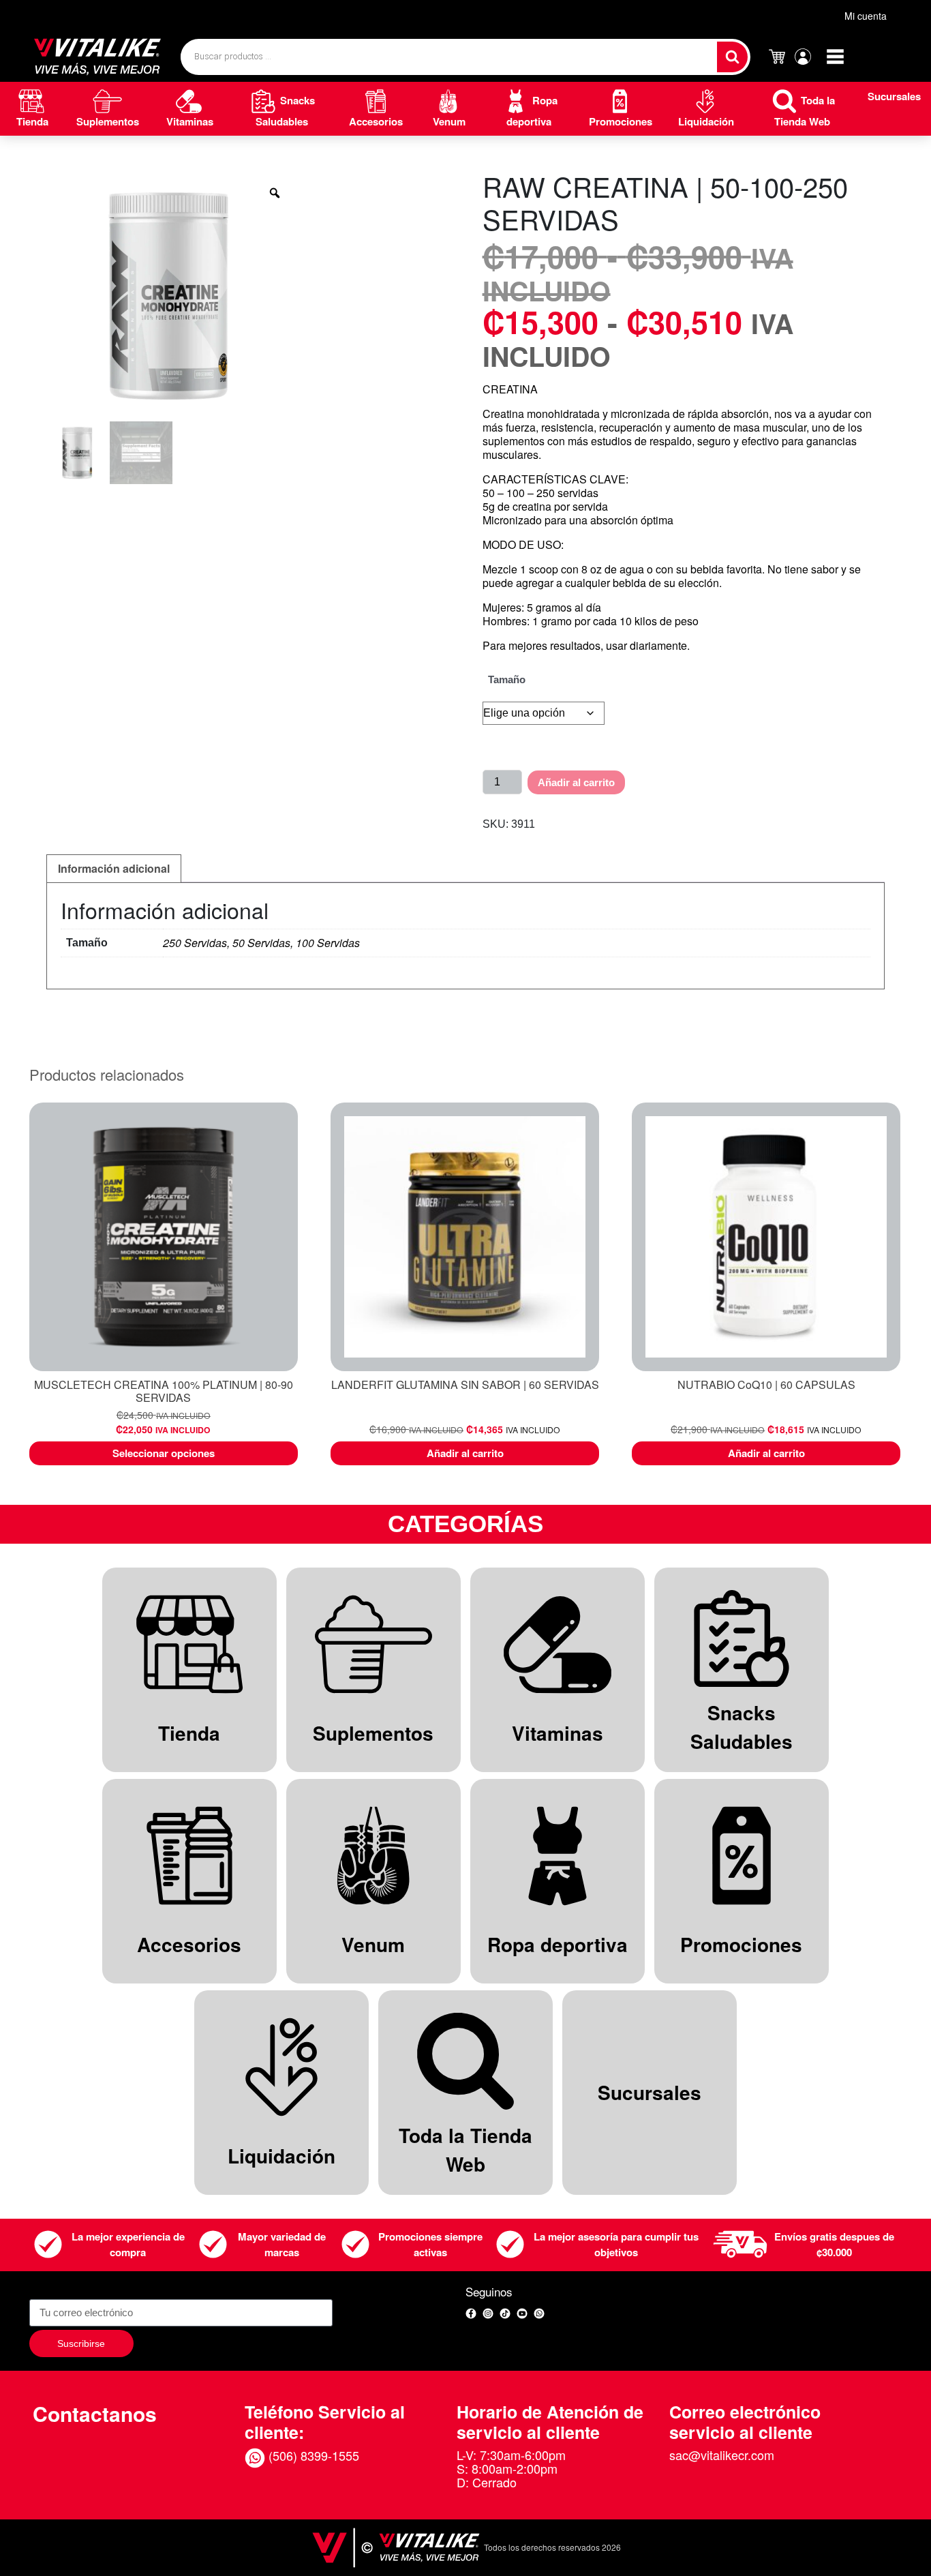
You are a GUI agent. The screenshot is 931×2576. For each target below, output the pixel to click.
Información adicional (114, 868)
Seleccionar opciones (164, 1453)
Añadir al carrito (576, 782)
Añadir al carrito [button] (465, 1453)
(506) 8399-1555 (312, 2455)
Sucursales (894, 96)
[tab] (114, 869)
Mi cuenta (866, 16)
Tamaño (507, 679)
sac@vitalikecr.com (722, 2455)
